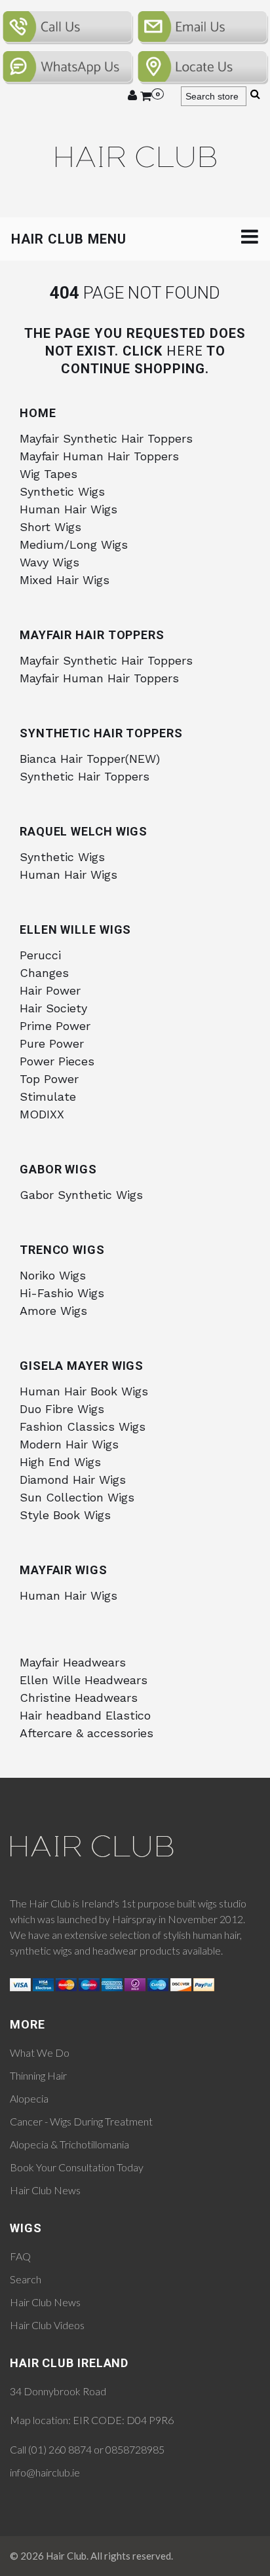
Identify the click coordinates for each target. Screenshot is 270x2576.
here (185, 351)
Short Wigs (50, 527)
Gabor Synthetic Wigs (81, 1195)
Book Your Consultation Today (77, 2167)
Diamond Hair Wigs (73, 1480)
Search (26, 2279)
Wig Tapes (48, 474)
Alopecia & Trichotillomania (69, 2144)
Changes (44, 973)
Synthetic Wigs (62, 491)
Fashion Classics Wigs (83, 1426)
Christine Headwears (79, 1698)
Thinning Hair (38, 2075)
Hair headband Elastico (85, 1715)
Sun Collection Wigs (77, 1497)
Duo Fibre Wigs (62, 1409)
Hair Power (50, 990)
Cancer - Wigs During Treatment (81, 2121)
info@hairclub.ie (45, 2472)
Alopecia (29, 2098)
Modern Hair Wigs (69, 1444)
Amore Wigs (53, 1311)
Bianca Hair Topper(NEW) (90, 759)
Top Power (49, 1079)
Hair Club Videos (47, 2325)
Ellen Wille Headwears (84, 1680)
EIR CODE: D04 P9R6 (123, 2420)
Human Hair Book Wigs (84, 1391)
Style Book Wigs (65, 1515)
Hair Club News (45, 2190)
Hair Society (53, 1008)
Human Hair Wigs (68, 509)
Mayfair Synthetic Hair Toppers (106, 438)
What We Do (40, 2052)
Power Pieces (57, 1061)
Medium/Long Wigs (74, 544)
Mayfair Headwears (73, 1662)
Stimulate (48, 1096)
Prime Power (55, 1026)
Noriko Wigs (53, 1275)
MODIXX (42, 1114)
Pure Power (52, 1043)
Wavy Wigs (49, 562)
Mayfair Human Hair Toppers (99, 456)
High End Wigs (60, 1462)
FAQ (20, 2256)
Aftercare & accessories (87, 1733)
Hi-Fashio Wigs (62, 1293)
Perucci (40, 955)
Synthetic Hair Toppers (85, 776)
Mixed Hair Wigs (65, 580)
